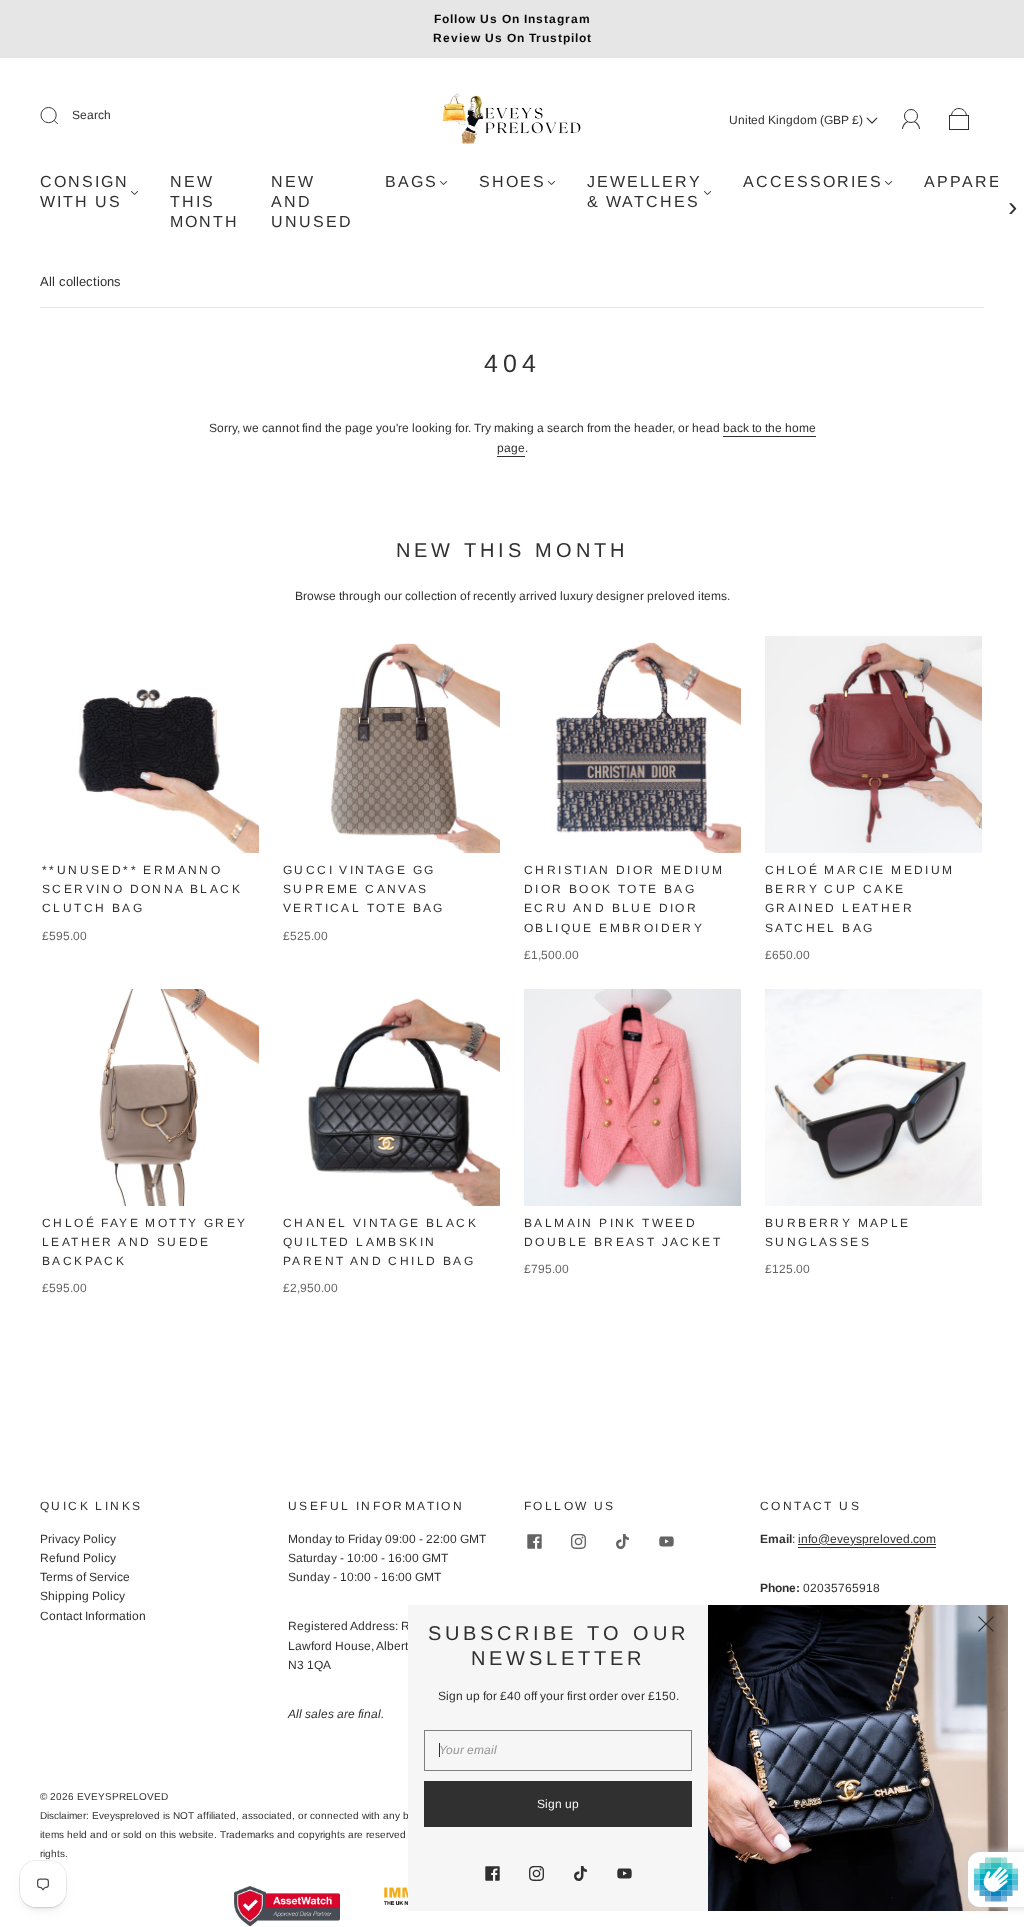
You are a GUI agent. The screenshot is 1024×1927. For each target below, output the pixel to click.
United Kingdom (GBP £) (797, 120)
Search (91, 115)
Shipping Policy (82, 1596)
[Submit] (62, 116)
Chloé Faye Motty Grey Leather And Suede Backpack (144, 1242)
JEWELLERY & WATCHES (644, 191)
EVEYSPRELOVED (122, 1796)
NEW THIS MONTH (204, 201)
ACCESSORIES (813, 181)
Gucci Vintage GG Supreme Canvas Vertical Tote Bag (364, 889)
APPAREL (968, 181)
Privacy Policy (78, 1539)
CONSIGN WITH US (84, 191)
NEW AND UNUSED (312, 201)
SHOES (512, 181)
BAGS (411, 181)
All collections (80, 281)
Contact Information (93, 1616)
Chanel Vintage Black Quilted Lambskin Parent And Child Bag (380, 1242)
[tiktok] (622, 1542)
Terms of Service (85, 1577)
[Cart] (959, 120)
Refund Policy (78, 1558)
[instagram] (578, 1542)
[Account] (911, 119)
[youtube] (666, 1542)
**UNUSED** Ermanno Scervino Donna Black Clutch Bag (142, 889)
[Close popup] (986, 1627)
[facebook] (534, 1542)
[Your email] (558, 1750)
